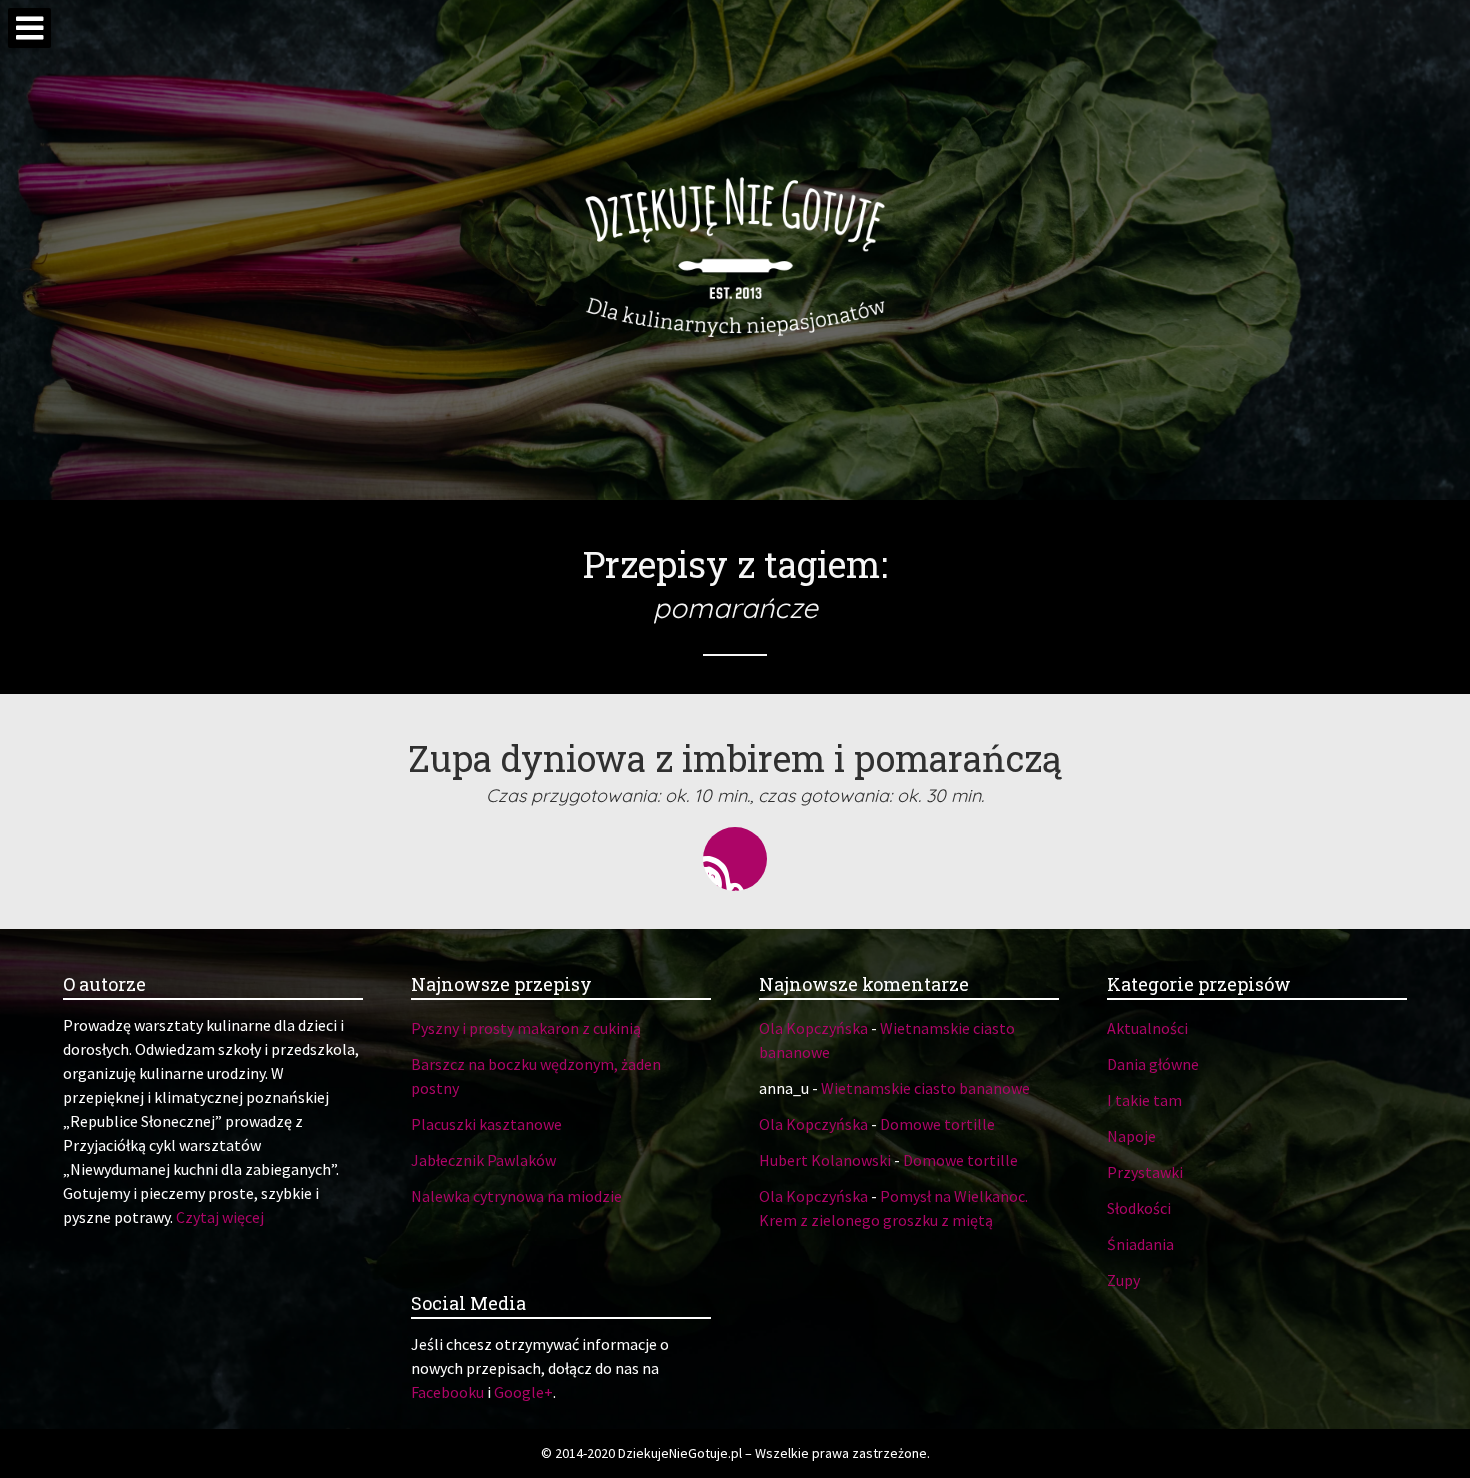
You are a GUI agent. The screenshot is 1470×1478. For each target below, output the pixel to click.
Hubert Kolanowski (825, 1160)
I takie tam (1144, 1100)
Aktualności (1147, 1028)
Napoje (1131, 1136)
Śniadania (1140, 1244)
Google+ (523, 1392)
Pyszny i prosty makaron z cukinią (526, 1028)
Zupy (1123, 1280)
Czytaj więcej (220, 1217)
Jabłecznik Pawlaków (483, 1160)
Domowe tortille (937, 1124)
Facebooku (447, 1392)
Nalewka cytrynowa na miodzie (516, 1196)
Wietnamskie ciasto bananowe (925, 1088)
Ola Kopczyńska (813, 1028)
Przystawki (1145, 1172)
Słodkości (1139, 1208)
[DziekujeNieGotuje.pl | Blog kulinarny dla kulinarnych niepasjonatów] (735, 250)
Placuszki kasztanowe (486, 1124)
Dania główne (1153, 1064)
